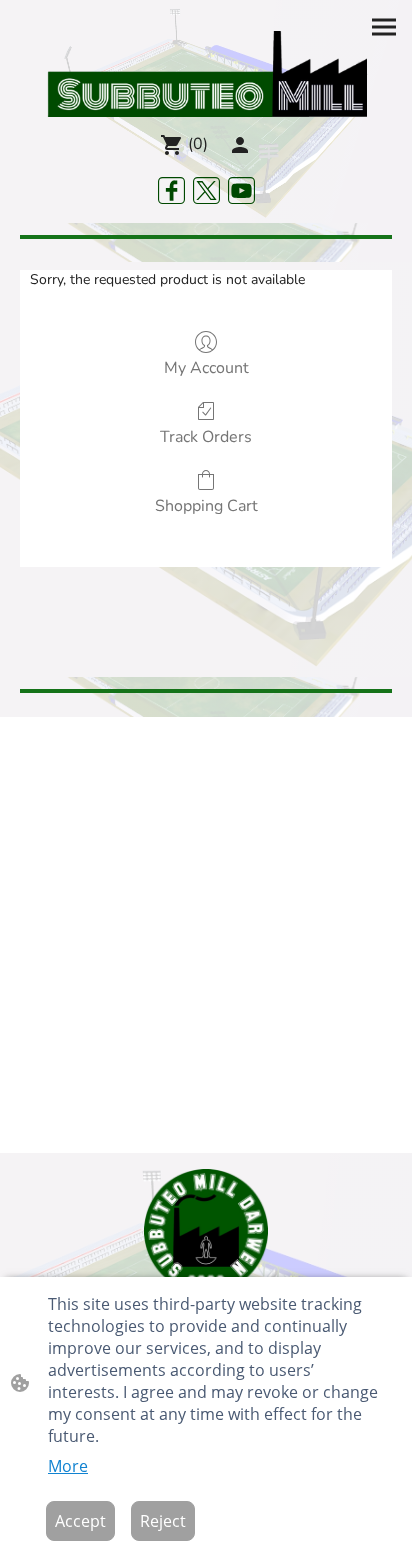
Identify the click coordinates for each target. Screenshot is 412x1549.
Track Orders (206, 436)
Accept (80, 1521)
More (68, 1466)
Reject (163, 1521)
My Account (206, 367)
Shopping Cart (206, 505)
